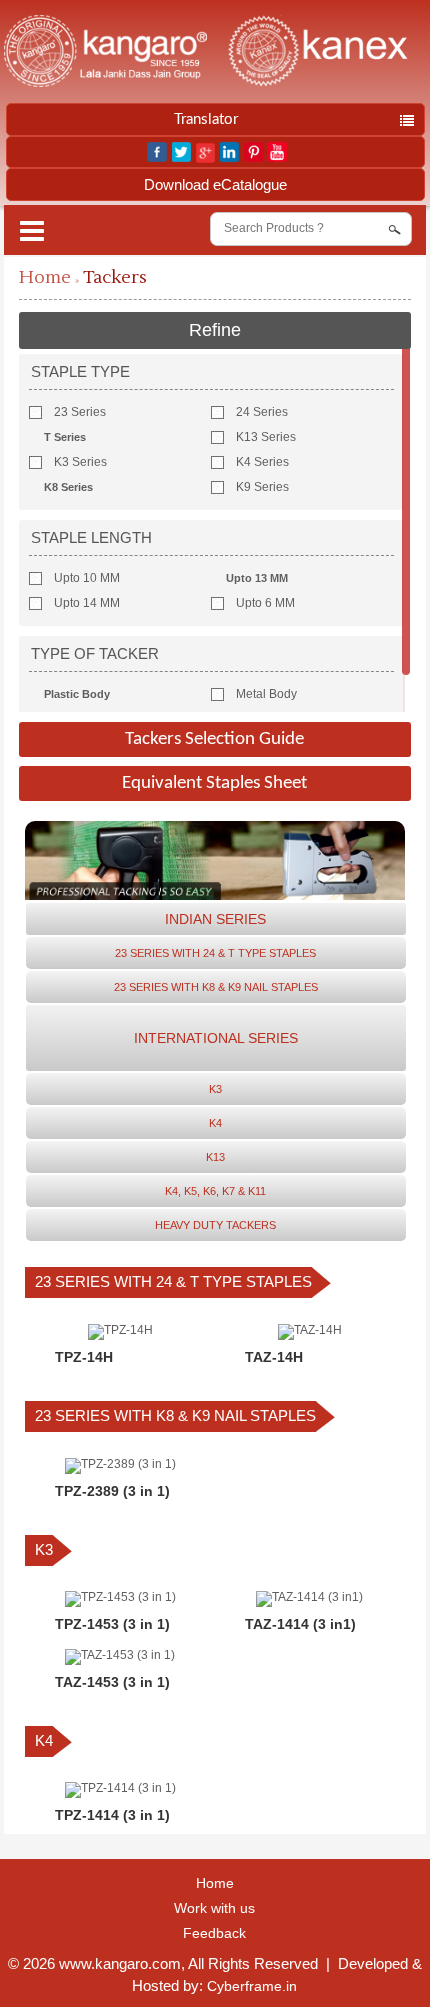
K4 (215, 1123)
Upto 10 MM (87, 578)
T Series (65, 437)
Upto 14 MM (87, 603)
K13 (215, 1157)
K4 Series (262, 462)
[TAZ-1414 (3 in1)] (309, 1597)
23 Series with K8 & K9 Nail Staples (216, 987)
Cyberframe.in (252, 1986)
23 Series (80, 412)
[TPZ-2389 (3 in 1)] (120, 1464)
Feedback (214, 1933)
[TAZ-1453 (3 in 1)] (120, 1655)
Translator (206, 119)
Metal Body (266, 694)
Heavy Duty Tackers (215, 1225)
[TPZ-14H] (120, 1330)
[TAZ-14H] (310, 1330)
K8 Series (68, 487)
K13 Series (266, 437)
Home (45, 277)
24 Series (262, 412)
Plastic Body (77, 694)
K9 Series (262, 487)
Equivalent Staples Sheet (214, 783)
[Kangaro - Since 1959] (105, 52)
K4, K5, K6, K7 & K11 (215, 1191)
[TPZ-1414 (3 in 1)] (120, 1788)
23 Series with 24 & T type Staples (215, 953)
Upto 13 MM (257, 578)
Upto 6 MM (265, 603)
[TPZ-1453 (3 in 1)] (120, 1597)
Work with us (214, 1908)
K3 (215, 1089)
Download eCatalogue (215, 184)
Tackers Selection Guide (214, 739)
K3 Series (80, 462)
